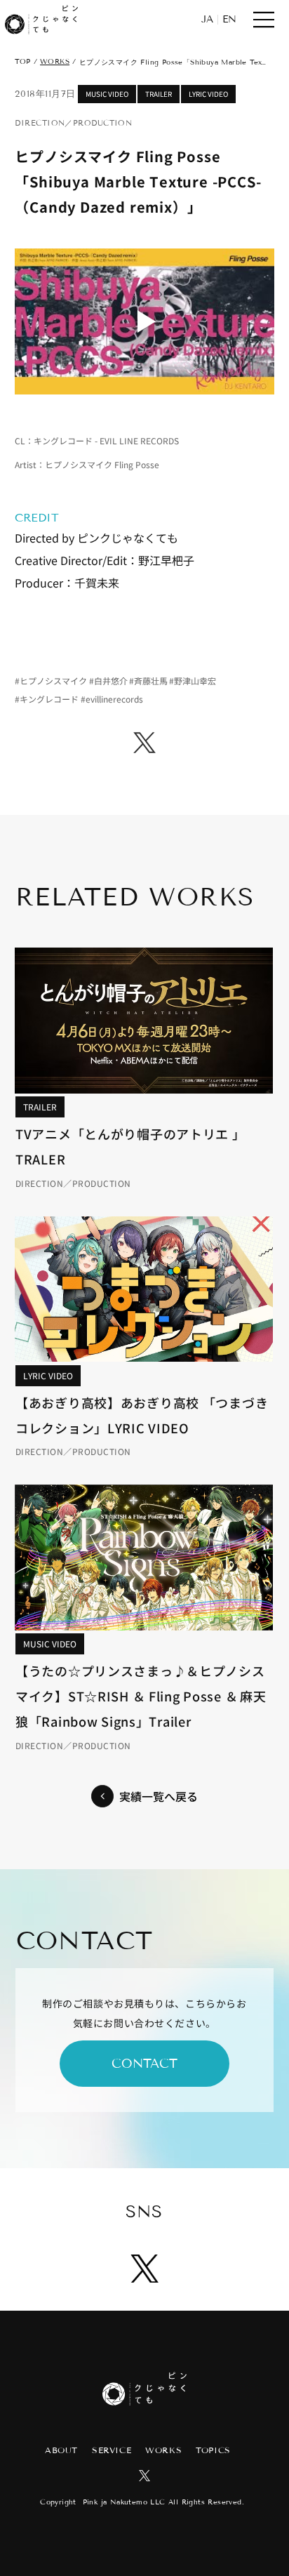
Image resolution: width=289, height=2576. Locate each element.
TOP (22, 61)
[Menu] (264, 20)
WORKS (55, 61)
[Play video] (144, 321)
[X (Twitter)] (144, 743)
